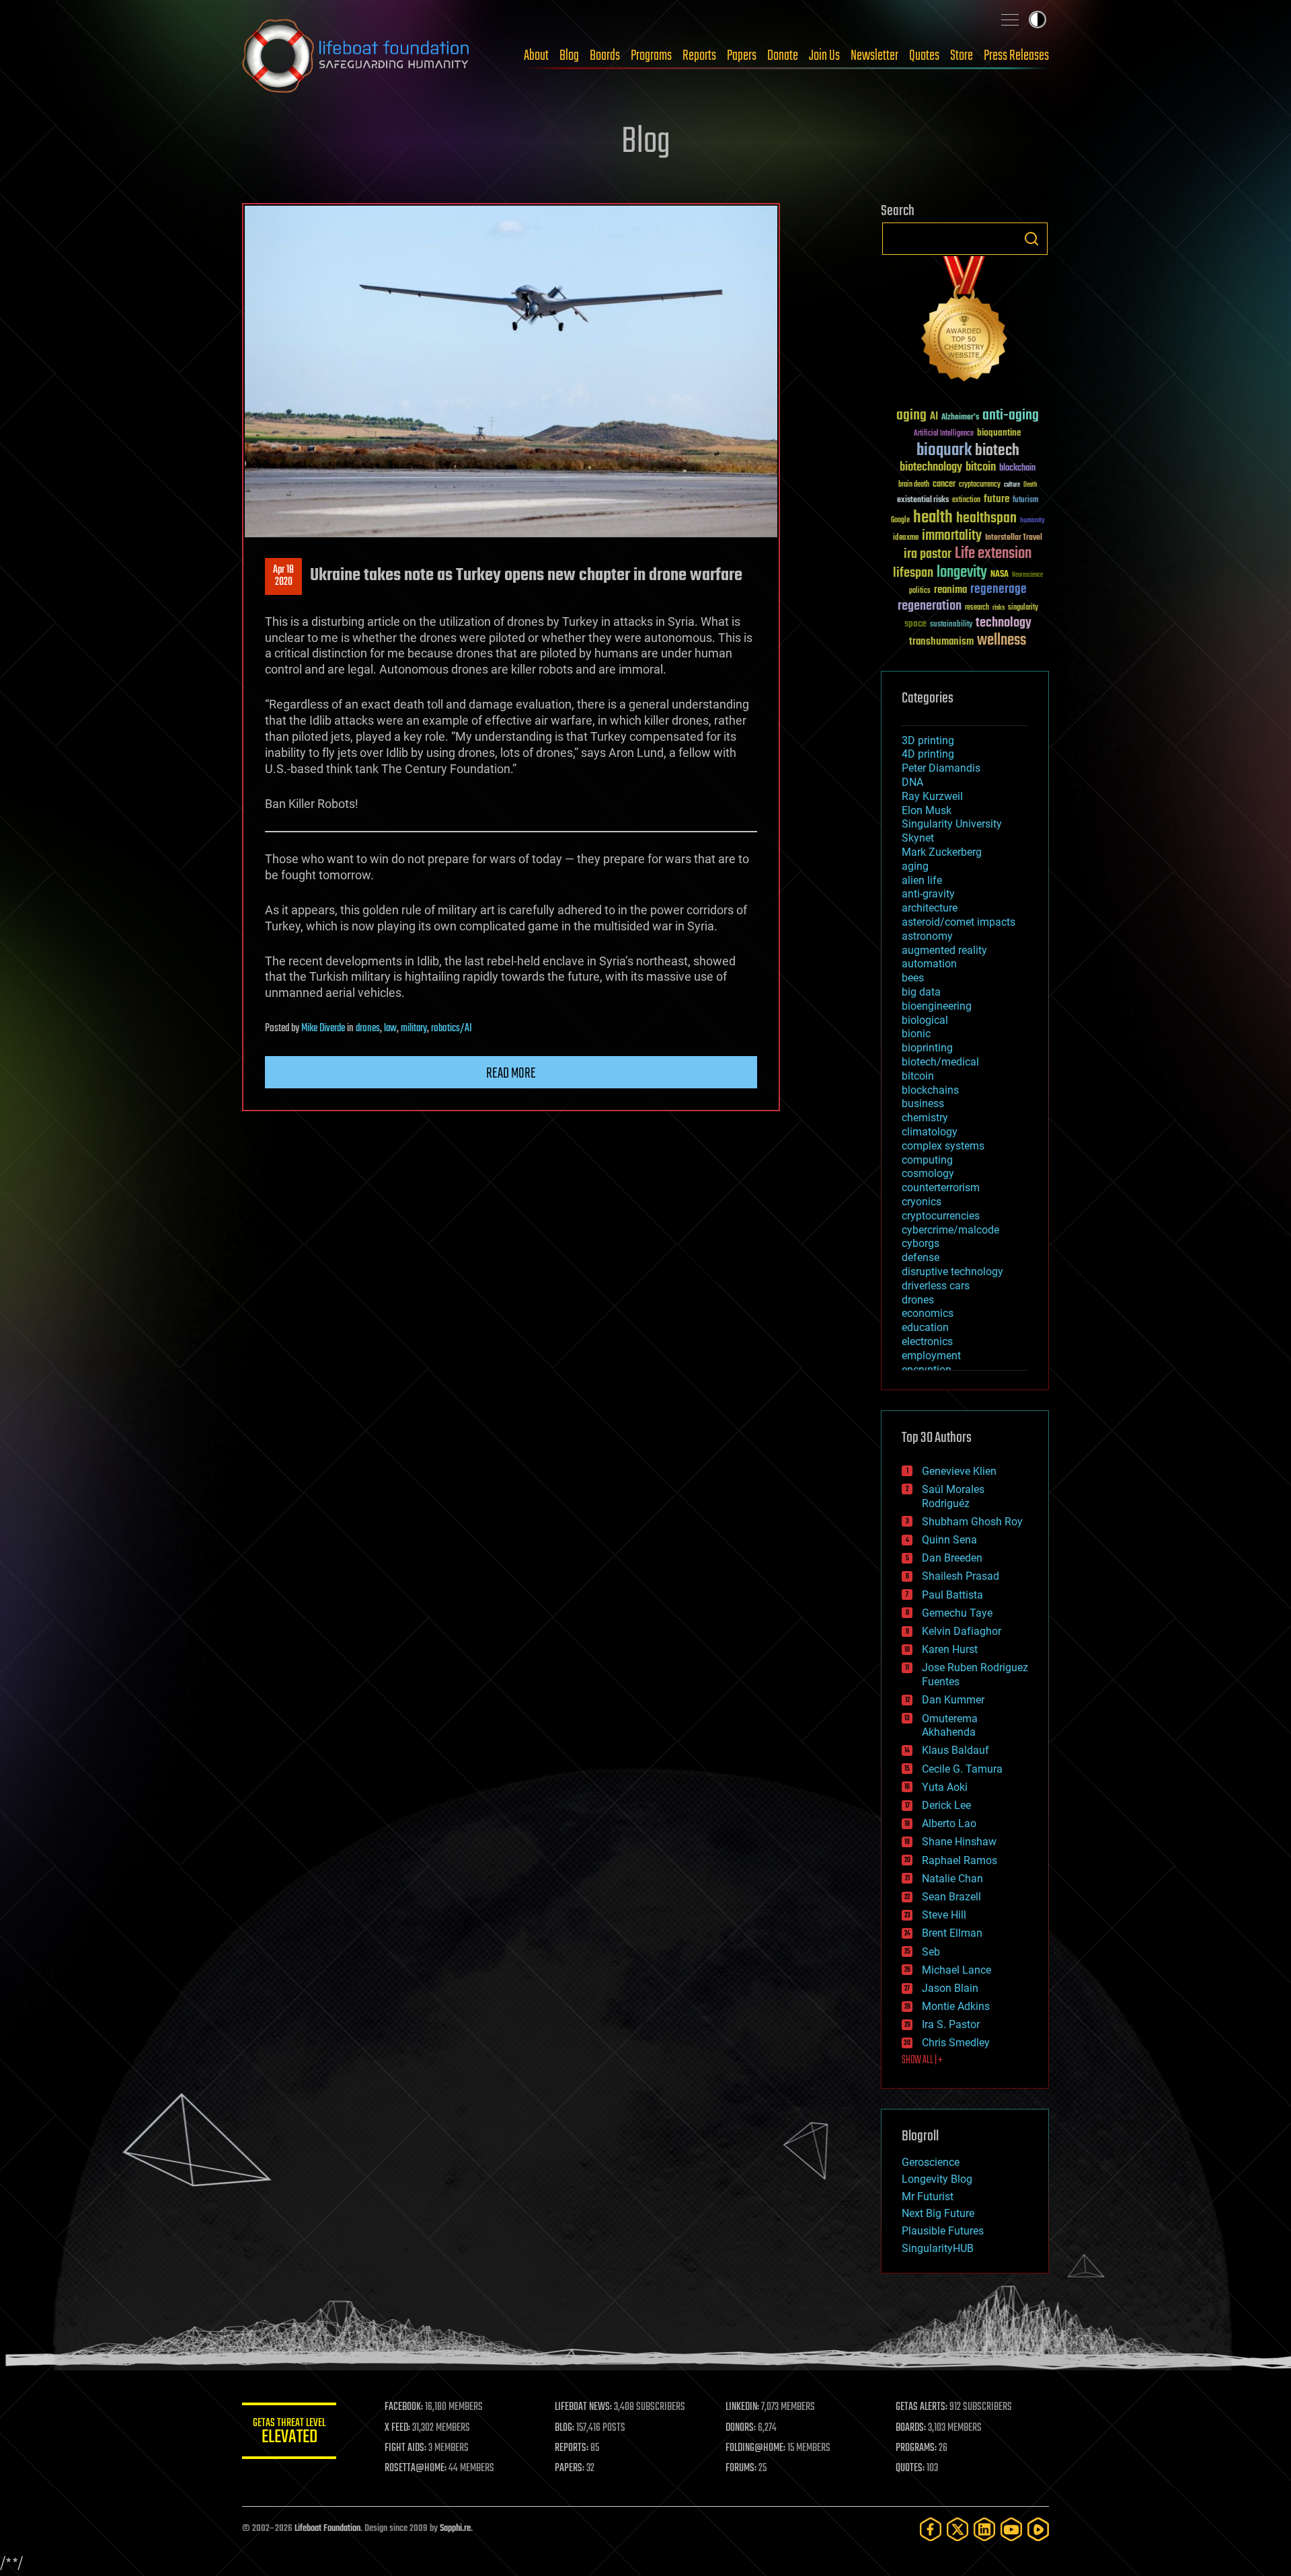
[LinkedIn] (984, 2529)
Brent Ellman (952, 1933)
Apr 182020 (283, 576)
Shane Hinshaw (959, 1842)
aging (911, 416)
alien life (922, 880)
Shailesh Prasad (961, 1576)
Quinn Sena (949, 1540)
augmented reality (944, 950)
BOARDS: (911, 2428)
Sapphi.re (455, 2529)
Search (1031, 239)
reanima (950, 590)
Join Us (824, 56)
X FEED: (397, 2428)
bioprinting (927, 1048)
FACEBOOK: (404, 2407)
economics (928, 1313)
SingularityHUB (938, 2248)
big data (921, 992)
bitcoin (981, 468)
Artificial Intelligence (944, 434)
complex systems (943, 1146)
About (536, 56)
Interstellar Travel (1014, 538)
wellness (1002, 641)
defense (921, 1257)
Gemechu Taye (957, 1613)
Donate (783, 56)
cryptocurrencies (941, 1216)
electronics (927, 1341)
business (923, 1103)
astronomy (927, 936)
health (933, 518)
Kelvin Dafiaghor (962, 1631)
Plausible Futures (943, 2231)
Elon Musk (927, 810)
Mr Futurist (928, 2197)
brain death (914, 485)
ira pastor (928, 554)
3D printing (928, 740)
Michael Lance (956, 1970)
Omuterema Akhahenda (950, 1726)
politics (920, 591)
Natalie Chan (952, 1879)
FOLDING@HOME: (755, 2448)
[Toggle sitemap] (1010, 19)
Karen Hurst (950, 1649)
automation (929, 964)
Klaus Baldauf (955, 1750)
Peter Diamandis (941, 768)
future (996, 499)
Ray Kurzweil (932, 796)
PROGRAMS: (916, 2448)
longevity (962, 573)
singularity (1023, 608)
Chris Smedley (956, 2043)
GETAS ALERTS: (922, 2407)
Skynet (918, 838)
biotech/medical (940, 1062)
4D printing (928, 754)
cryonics (922, 1202)
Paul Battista (952, 1595)
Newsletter (874, 56)
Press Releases (1016, 56)
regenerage (999, 590)
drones (368, 1029)
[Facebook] (931, 2529)
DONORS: (741, 2428)
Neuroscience (1027, 576)
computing (927, 1160)
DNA (912, 782)
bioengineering (937, 1006)
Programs (651, 56)
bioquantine (999, 433)
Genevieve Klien (959, 1471)
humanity (1032, 521)
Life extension (993, 554)
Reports (699, 56)
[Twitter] (957, 2529)
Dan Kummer (953, 1700)
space (915, 623)
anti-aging (1011, 416)
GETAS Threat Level (289, 2433)
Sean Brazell (951, 1897)
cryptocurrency (980, 485)
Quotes (924, 56)
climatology (930, 1132)
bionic (916, 1034)
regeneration (930, 606)
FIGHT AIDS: (405, 2448)
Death (1030, 485)
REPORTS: (572, 2448)
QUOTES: (910, 2468)
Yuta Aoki (945, 1787)
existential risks (923, 500)
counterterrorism (941, 1188)
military (414, 1029)
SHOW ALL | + (922, 2060)
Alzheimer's (960, 418)
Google (900, 521)
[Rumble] (1038, 2529)
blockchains (930, 1090)
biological (925, 1020)
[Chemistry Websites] (965, 322)
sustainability (951, 625)
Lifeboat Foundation (327, 2529)
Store (962, 56)
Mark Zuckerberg (942, 852)
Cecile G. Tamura (962, 1769)
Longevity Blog (937, 2179)
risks (999, 608)
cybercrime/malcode (950, 1230)
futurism (1025, 501)
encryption (927, 1370)
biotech (997, 451)
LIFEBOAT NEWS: (583, 2407)
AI (934, 417)
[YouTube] (1011, 2529)
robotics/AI (452, 1029)
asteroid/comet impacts (959, 922)
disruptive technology (952, 1272)
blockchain (1017, 469)
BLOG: (564, 2428)
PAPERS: (570, 2468)
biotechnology (931, 468)
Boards (605, 56)
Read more (511, 1074)
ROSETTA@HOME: (416, 2468)
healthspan (986, 519)
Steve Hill (944, 1915)
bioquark (944, 451)
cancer (944, 485)
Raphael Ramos (960, 1860)
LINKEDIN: (742, 2407)
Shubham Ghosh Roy (972, 1522)
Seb (931, 1952)
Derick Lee (946, 1805)
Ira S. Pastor (951, 2024)
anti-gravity (928, 894)
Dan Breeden (952, 1558)
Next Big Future (938, 2213)
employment (931, 1356)
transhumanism (941, 642)
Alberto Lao (949, 1823)
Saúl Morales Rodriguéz (953, 1496)
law (390, 1029)
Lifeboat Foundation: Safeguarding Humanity (356, 56)
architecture (930, 908)
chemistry (925, 1118)
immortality (952, 536)
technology (1004, 623)
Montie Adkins (956, 2006)
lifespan (913, 573)
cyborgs (921, 1243)
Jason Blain (950, 1988)
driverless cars (936, 1286)
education (925, 1327)
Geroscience (931, 2162)
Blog (569, 56)
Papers (742, 56)
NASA (1000, 575)
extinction (966, 500)
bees (913, 978)
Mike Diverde (323, 1029)
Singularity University (952, 824)
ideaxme (906, 538)
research (977, 608)
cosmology (928, 1173)
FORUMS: (741, 2468)
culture (1012, 485)
